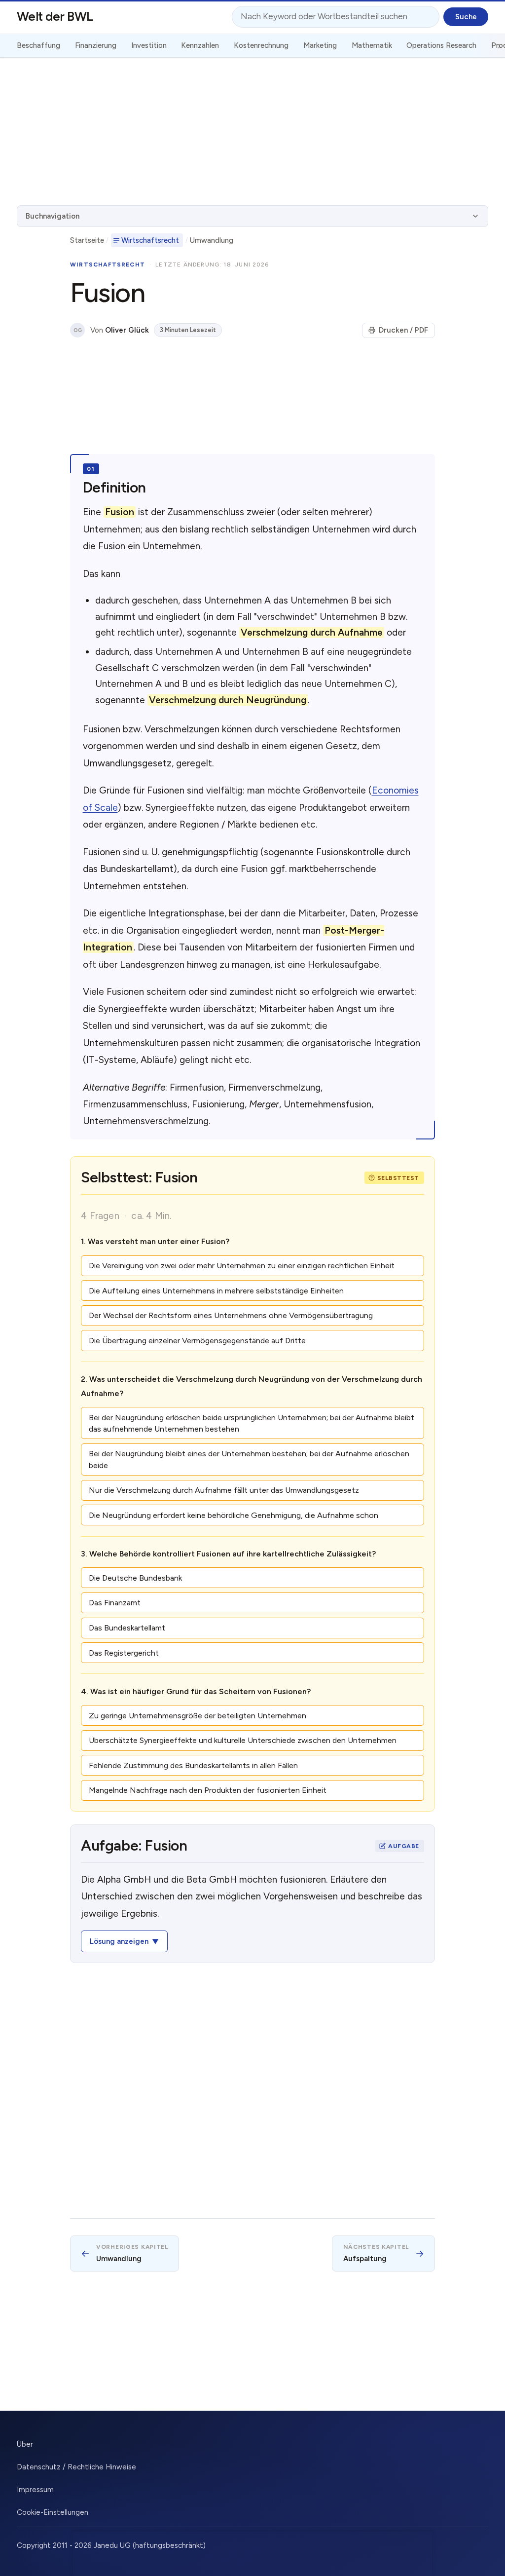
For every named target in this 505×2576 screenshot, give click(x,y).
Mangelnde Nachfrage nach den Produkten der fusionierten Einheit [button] (208, 1790)
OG (78, 330)
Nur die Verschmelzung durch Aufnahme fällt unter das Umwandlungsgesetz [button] (224, 1490)
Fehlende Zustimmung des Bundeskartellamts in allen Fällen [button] (193, 1765)
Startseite (87, 240)
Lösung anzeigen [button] (119, 1941)
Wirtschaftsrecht (150, 240)
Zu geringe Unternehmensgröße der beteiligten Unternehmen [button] (198, 1716)
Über (25, 2444)
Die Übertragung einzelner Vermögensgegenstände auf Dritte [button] (197, 1341)
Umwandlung (212, 240)
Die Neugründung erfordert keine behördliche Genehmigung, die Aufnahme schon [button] (234, 1515)
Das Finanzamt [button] (115, 1603)
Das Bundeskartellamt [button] (127, 1628)
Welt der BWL (55, 16)
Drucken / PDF (403, 330)
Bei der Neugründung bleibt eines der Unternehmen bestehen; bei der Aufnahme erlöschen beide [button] (249, 1459)
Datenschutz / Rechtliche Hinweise (76, 2467)
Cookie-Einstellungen (53, 2512)
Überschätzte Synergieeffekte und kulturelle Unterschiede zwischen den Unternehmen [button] (243, 1740)
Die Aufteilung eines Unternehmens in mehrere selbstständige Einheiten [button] (216, 1291)
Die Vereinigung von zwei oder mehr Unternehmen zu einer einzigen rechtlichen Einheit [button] (242, 1266)
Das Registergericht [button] (124, 1653)
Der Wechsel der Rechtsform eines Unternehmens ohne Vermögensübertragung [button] (231, 1315)
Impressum (35, 2490)
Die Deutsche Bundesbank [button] (135, 1578)
